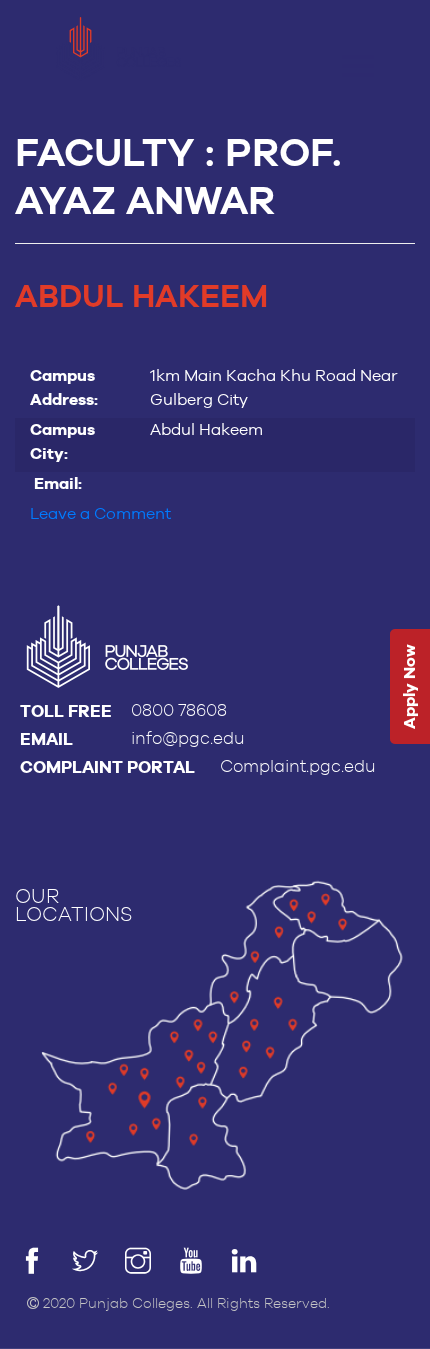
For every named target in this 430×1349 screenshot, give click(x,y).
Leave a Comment (100, 513)
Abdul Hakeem (141, 298)
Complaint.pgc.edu (298, 766)
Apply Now (409, 686)
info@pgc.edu (188, 738)
